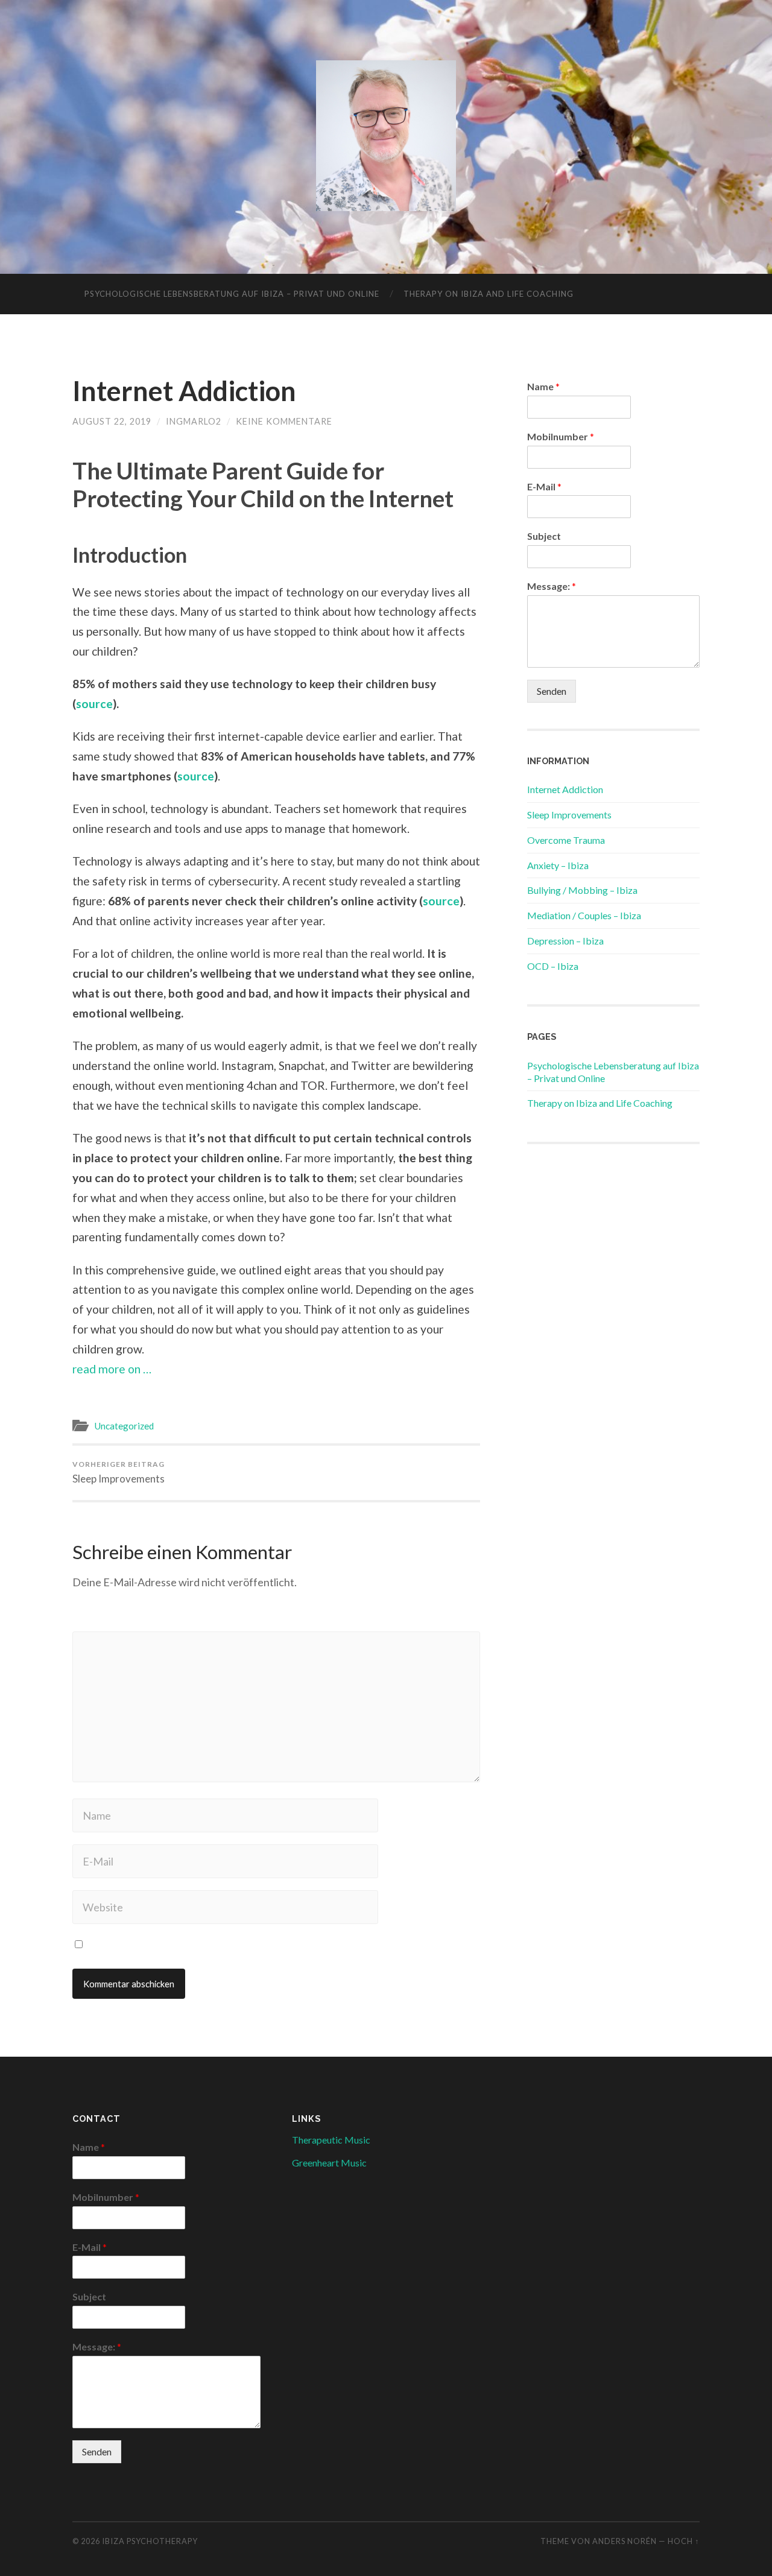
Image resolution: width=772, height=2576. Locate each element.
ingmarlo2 (194, 421)
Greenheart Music (329, 2163)
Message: (552, 586)
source (94, 704)
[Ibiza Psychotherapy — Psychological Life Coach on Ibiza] (386, 136)
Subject (544, 536)
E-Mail (544, 486)
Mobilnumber (561, 436)
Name (543, 386)
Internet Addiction (184, 391)
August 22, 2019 (112, 421)
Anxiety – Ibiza (558, 865)
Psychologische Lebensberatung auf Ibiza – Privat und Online (232, 294)
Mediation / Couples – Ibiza (584, 915)
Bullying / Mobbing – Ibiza (582, 890)
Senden (552, 691)
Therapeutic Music (331, 2140)
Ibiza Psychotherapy (150, 2541)
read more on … (112, 1369)
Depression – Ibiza (565, 941)
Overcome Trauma (566, 840)
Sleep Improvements (119, 1472)
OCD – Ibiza (553, 966)
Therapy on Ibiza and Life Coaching (489, 294)
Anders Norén (625, 2541)
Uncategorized (124, 1426)
